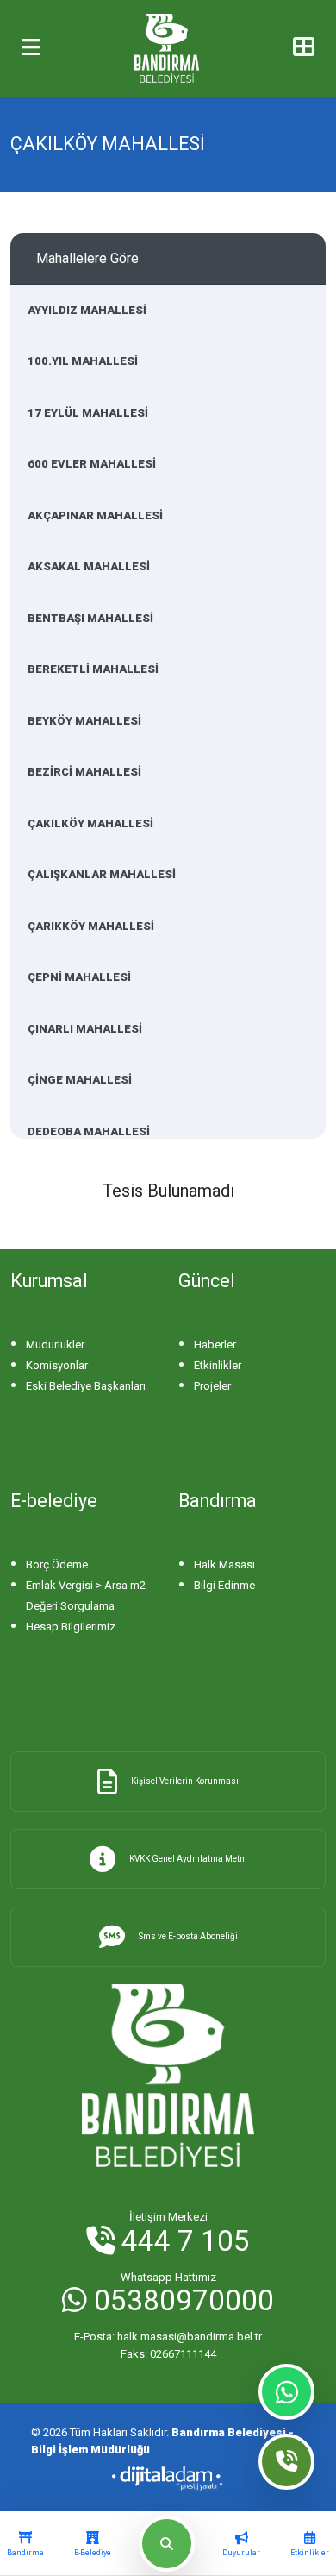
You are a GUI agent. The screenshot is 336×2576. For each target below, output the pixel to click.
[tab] (25, 2544)
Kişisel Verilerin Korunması (185, 1781)
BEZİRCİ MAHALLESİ (84, 772)
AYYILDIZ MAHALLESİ (87, 310)
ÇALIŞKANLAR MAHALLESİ (102, 874)
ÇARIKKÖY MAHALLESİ (91, 926)
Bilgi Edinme (224, 1585)
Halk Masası (224, 1564)
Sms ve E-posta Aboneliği (188, 1936)
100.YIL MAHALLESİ (83, 361)
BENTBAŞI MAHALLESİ (90, 618)
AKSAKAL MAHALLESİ (89, 566)
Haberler (215, 1345)
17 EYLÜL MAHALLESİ (88, 413)
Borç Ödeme (57, 1564)
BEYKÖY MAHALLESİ (84, 721)
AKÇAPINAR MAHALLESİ (95, 515)
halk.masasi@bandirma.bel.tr (168, 2337)
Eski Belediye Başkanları (86, 1386)
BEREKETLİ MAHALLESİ (93, 669)
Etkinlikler (218, 1365)
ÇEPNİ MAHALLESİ (79, 977)
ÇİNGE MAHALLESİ (80, 1080)
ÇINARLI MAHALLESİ (85, 1029)
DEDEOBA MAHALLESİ (89, 1131)
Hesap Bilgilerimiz (71, 1627)
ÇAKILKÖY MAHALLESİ (90, 823)
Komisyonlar (57, 1365)
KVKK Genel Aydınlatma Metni (188, 1859)
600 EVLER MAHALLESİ (92, 464)
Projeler (212, 1386)
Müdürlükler (55, 1345)
